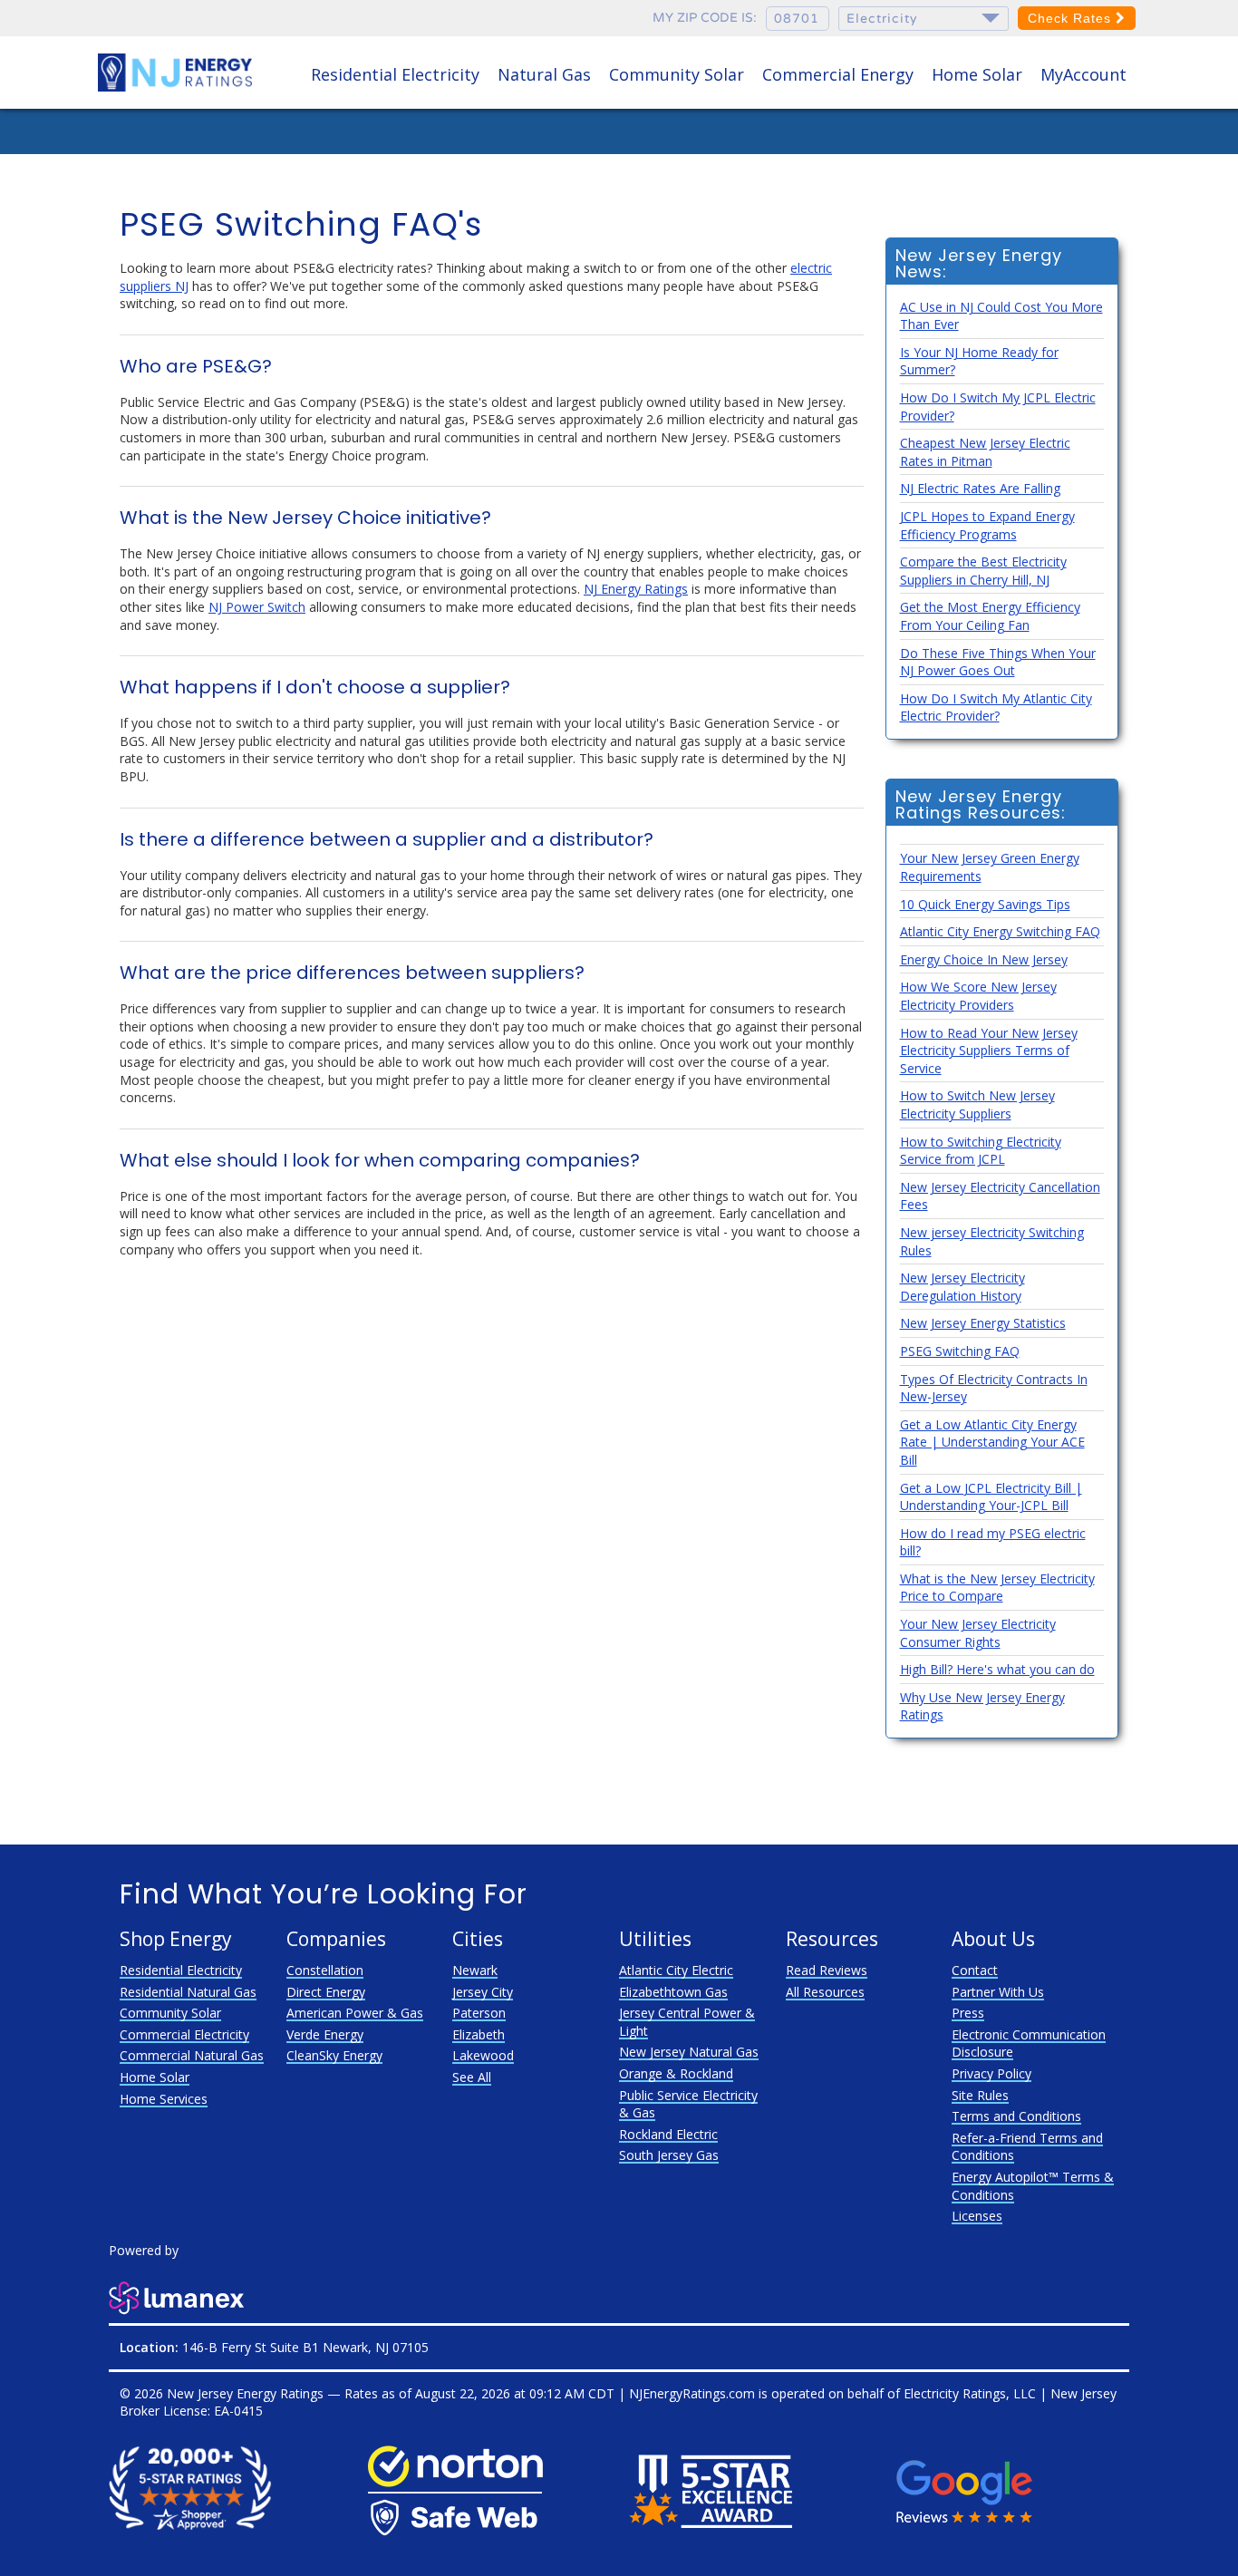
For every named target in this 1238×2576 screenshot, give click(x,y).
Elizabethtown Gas (673, 1992)
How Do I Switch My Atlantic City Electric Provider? (996, 707)
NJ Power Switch (257, 607)
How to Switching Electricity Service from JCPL (981, 1151)
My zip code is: (705, 18)
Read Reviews (827, 1970)
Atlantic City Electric (676, 1970)
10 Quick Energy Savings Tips (985, 904)
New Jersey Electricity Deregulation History (962, 1287)
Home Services (164, 2099)
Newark (475, 1970)
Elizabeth (479, 2034)
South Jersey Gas (669, 2155)
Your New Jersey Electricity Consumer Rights (978, 1633)
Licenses (977, 2216)
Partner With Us (998, 1992)
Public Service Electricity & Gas (688, 2104)
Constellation (325, 1970)
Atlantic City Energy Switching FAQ (1000, 931)
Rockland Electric (668, 2134)
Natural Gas (544, 74)
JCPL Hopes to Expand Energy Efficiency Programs (987, 525)
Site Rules (980, 2095)
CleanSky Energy (334, 2055)
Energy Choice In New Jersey (984, 959)
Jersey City (483, 1992)
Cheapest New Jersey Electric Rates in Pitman (985, 452)
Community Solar (677, 74)
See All (472, 2077)
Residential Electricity (395, 74)
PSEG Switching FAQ (960, 1351)
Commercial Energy (838, 74)
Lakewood (483, 2055)
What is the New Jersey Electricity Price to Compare (997, 1588)
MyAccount (1083, 74)
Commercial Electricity (184, 2034)
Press (968, 2013)
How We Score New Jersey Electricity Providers (978, 996)
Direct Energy (326, 1992)
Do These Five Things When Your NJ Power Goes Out (998, 662)
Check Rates (1072, 18)
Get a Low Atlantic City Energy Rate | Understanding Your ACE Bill (992, 1442)
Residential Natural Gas (188, 1992)
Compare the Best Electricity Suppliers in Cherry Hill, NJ (983, 571)
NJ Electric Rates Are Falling (980, 488)
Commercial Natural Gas (192, 2055)
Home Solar (977, 74)
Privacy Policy (991, 2073)
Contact (975, 1970)
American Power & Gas (355, 2013)
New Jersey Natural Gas (689, 2052)
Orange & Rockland (676, 2073)
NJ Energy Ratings (636, 589)
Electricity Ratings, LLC (970, 2393)
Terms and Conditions (1016, 2116)
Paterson (479, 2013)
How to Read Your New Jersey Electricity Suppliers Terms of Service (989, 1051)
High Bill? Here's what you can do (997, 1669)
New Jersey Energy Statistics (983, 1323)
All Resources (825, 1992)
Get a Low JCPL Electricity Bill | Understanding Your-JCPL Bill (991, 1497)
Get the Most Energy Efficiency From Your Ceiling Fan (990, 616)
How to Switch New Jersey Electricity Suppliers (977, 1104)
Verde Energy (325, 2034)
